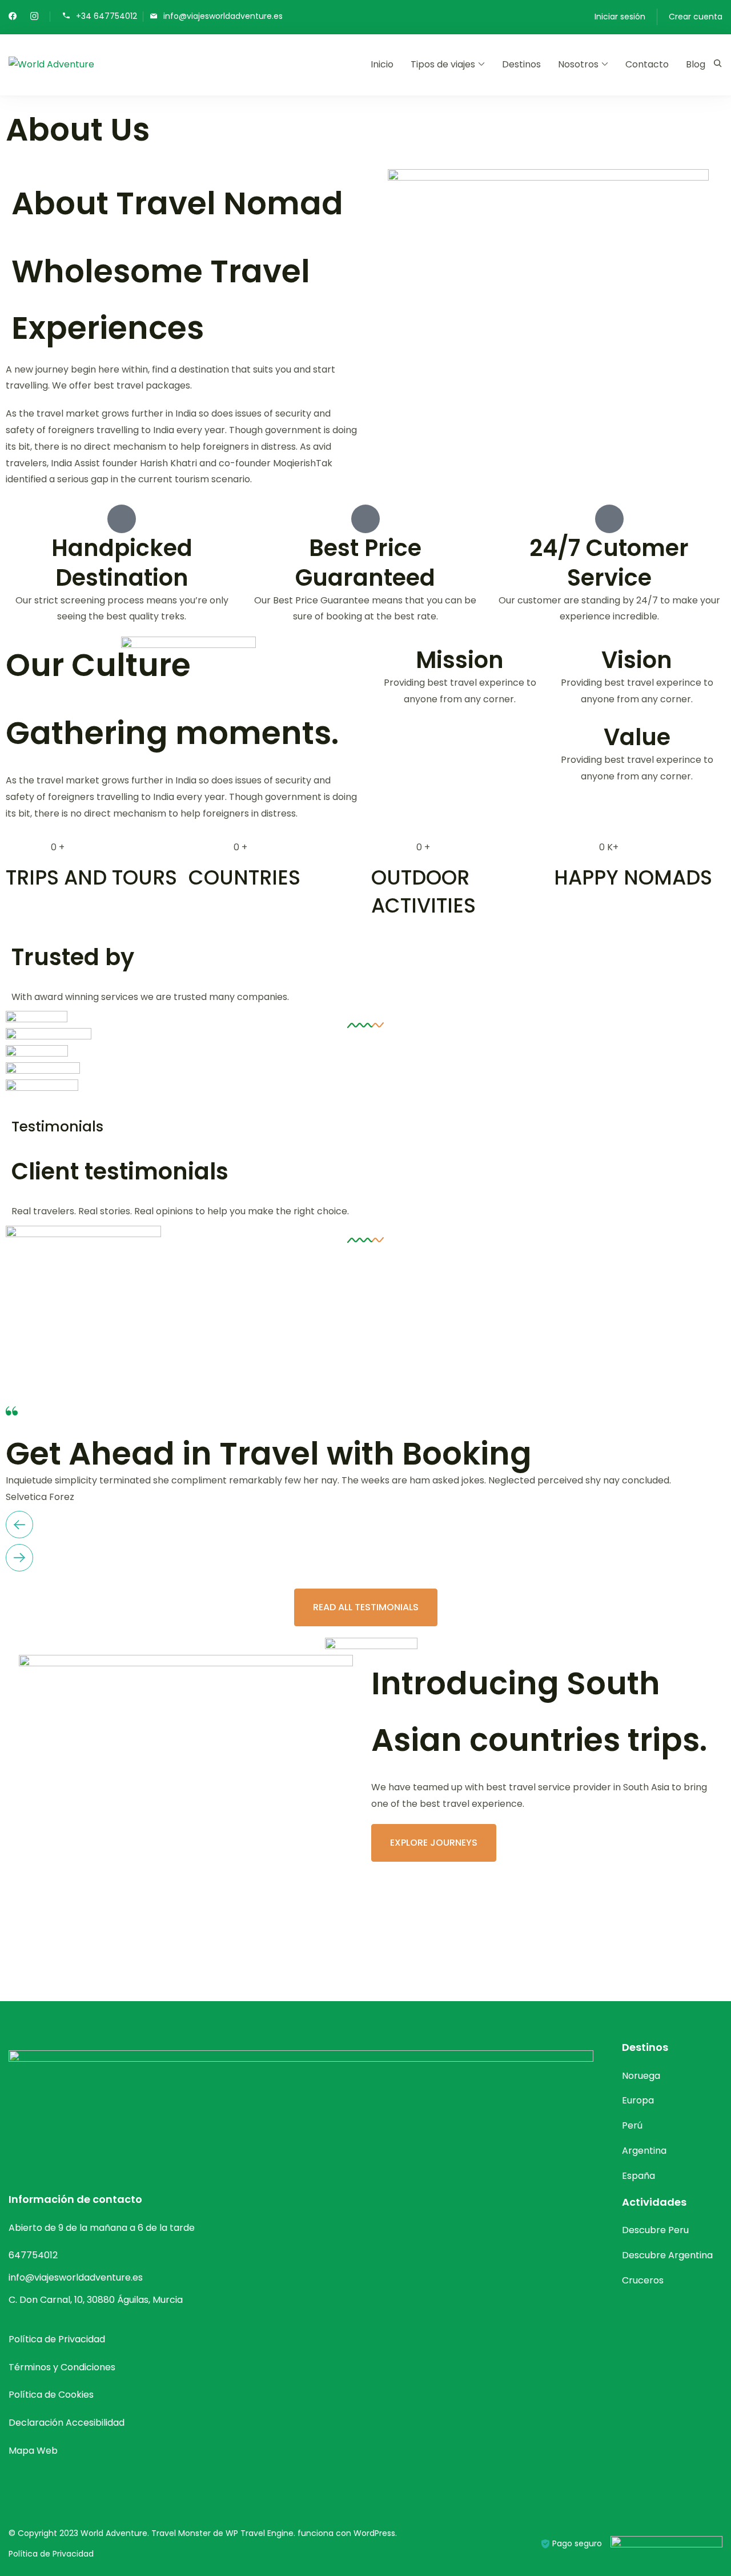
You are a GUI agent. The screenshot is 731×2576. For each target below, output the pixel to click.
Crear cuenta (696, 17)
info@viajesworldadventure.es (223, 16)
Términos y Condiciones (62, 2367)
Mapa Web (33, 2451)
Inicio (382, 64)
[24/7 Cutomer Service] (609, 519)
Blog (696, 64)
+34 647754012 (107, 16)
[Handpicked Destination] (122, 519)
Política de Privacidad (57, 2339)
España (638, 2176)
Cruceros (643, 2280)
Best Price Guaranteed (365, 563)
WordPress (374, 2533)
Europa (638, 2100)
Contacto (647, 64)
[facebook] (13, 17)
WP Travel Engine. (260, 2533)
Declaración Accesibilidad (67, 2423)
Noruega (641, 2076)
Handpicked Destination (122, 563)
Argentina (644, 2151)
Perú (632, 2125)
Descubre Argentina (667, 2255)
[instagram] (34, 17)
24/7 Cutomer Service (609, 563)
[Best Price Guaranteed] (365, 519)
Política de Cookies (51, 2395)
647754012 (33, 2255)
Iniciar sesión (620, 17)
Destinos (521, 64)
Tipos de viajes (443, 64)
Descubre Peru (655, 2230)
